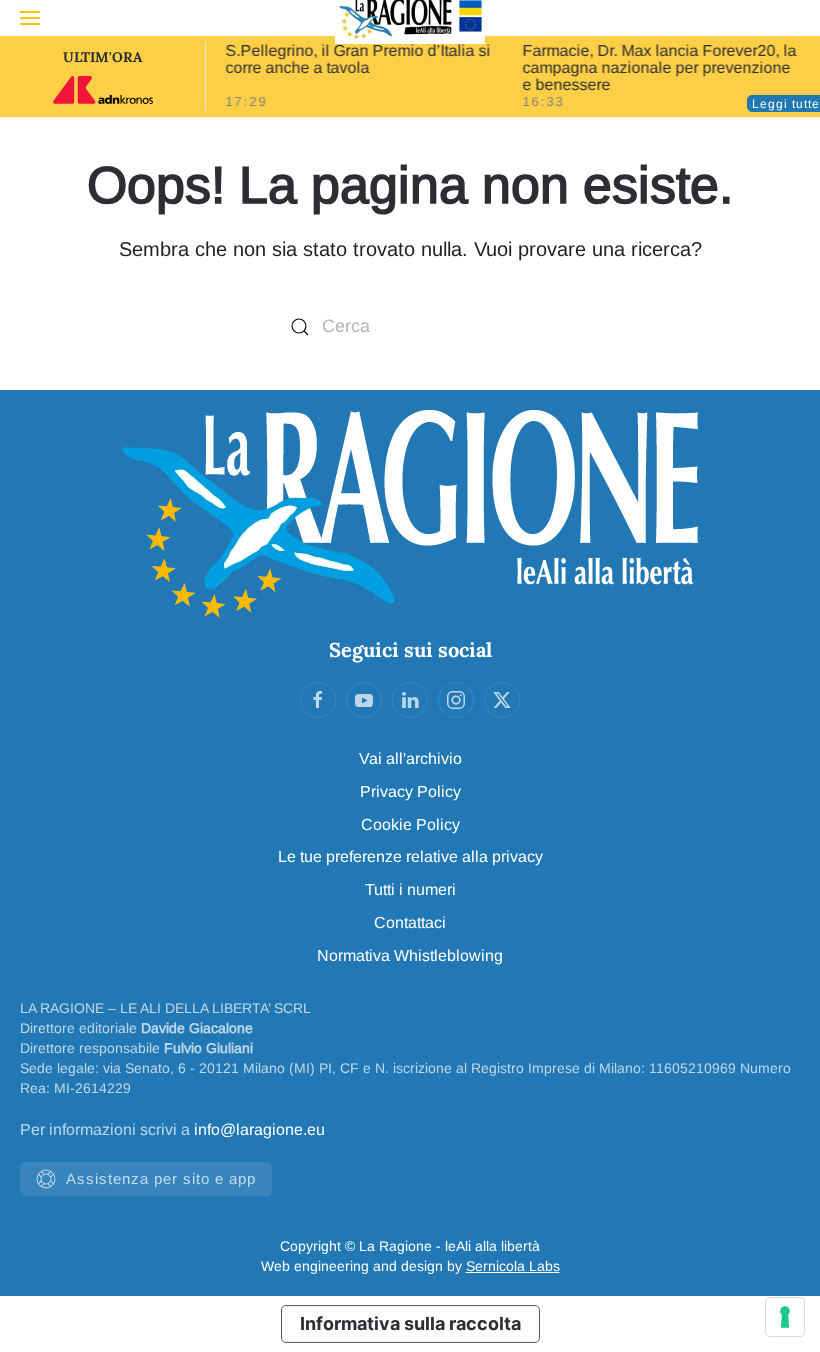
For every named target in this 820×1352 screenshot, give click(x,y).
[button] (30, 18)
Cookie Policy (410, 824)
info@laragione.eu (259, 1129)
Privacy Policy (410, 791)
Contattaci (410, 922)
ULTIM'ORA (102, 57)
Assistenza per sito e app (161, 1178)
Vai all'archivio (410, 758)
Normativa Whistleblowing (410, 955)
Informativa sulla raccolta (410, 1323)
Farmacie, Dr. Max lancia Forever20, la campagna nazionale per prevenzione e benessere (660, 67)
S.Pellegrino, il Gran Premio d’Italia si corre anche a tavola (357, 59)
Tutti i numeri (410, 889)
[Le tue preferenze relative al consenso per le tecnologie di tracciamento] (785, 1317)
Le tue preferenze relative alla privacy (410, 856)
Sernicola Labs (513, 1266)
